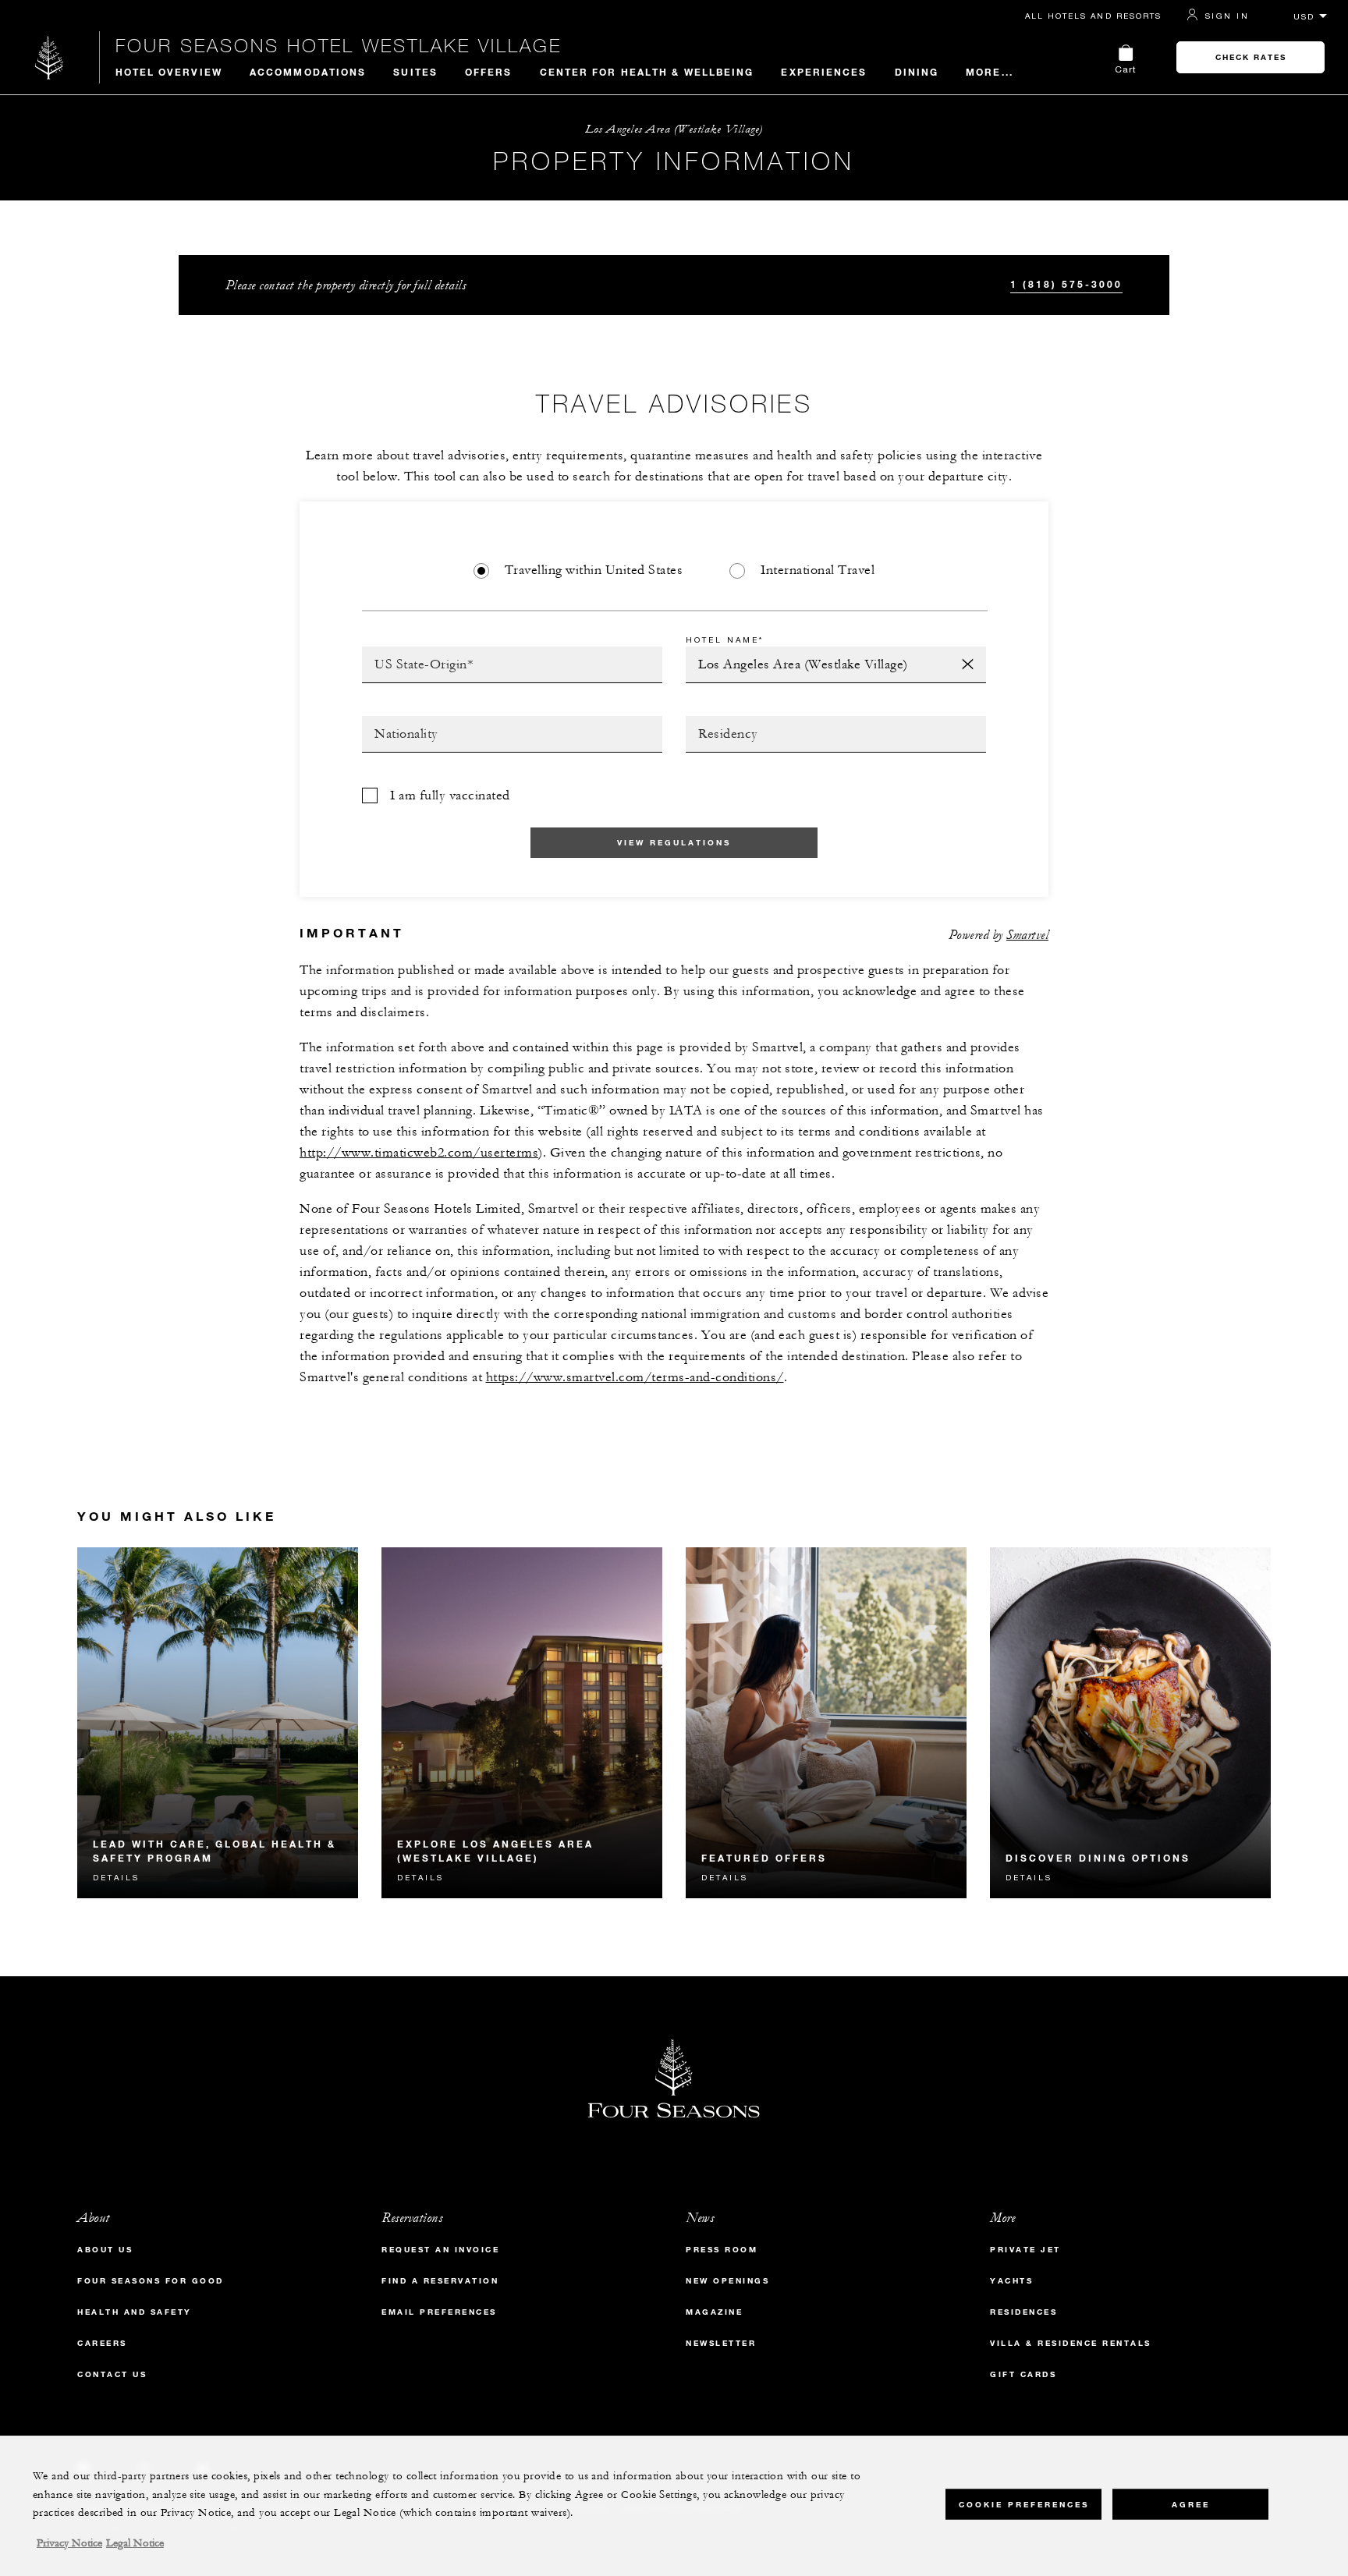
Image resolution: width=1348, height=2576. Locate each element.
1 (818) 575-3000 (1066, 284)
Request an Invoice (440, 2250)
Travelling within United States (594, 570)
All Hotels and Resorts (1093, 16)
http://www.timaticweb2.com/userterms (419, 1153)
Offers (489, 72)
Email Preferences (439, 2312)
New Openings (727, 2281)
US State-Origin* (415, 651)
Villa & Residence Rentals (1071, 2343)
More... (990, 72)
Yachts (1011, 2281)
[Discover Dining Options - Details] (1130, 1723)
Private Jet (1025, 2250)
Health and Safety (135, 2312)
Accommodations (308, 72)
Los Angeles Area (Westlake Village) (674, 129)
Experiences (824, 72)
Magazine (714, 2312)
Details (116, 1877)
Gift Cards (1023, 2374)
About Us (105, 2250)
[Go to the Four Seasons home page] (50, 57)
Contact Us (112, 2374)
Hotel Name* (725, 640)
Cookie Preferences (1024, 2504)
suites (415, 72)
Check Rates (1251, 57)
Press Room (722, 2250)
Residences (1023, 2312)
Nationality (400, 721)
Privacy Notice (69, 2543)
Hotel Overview (169, 72)
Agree (1191, 2504)
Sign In (1227, 16)
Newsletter (721, 2343)
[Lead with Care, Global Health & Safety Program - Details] (218, 1723)
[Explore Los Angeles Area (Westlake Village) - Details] (522, 1723)
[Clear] (968, 665)
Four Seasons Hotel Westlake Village (339, 45)
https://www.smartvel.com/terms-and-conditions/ (635, 1377)
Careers (102, 2343)
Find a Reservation (440, 2281)
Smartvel (1027, 935)
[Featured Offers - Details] (826, 1723)
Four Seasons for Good (151, 2281)
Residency (718, 721)
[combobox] (512, 665)
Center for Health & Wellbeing (647, 72)
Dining (917, 72)
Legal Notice (135, 2543)
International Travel (818, 570)
